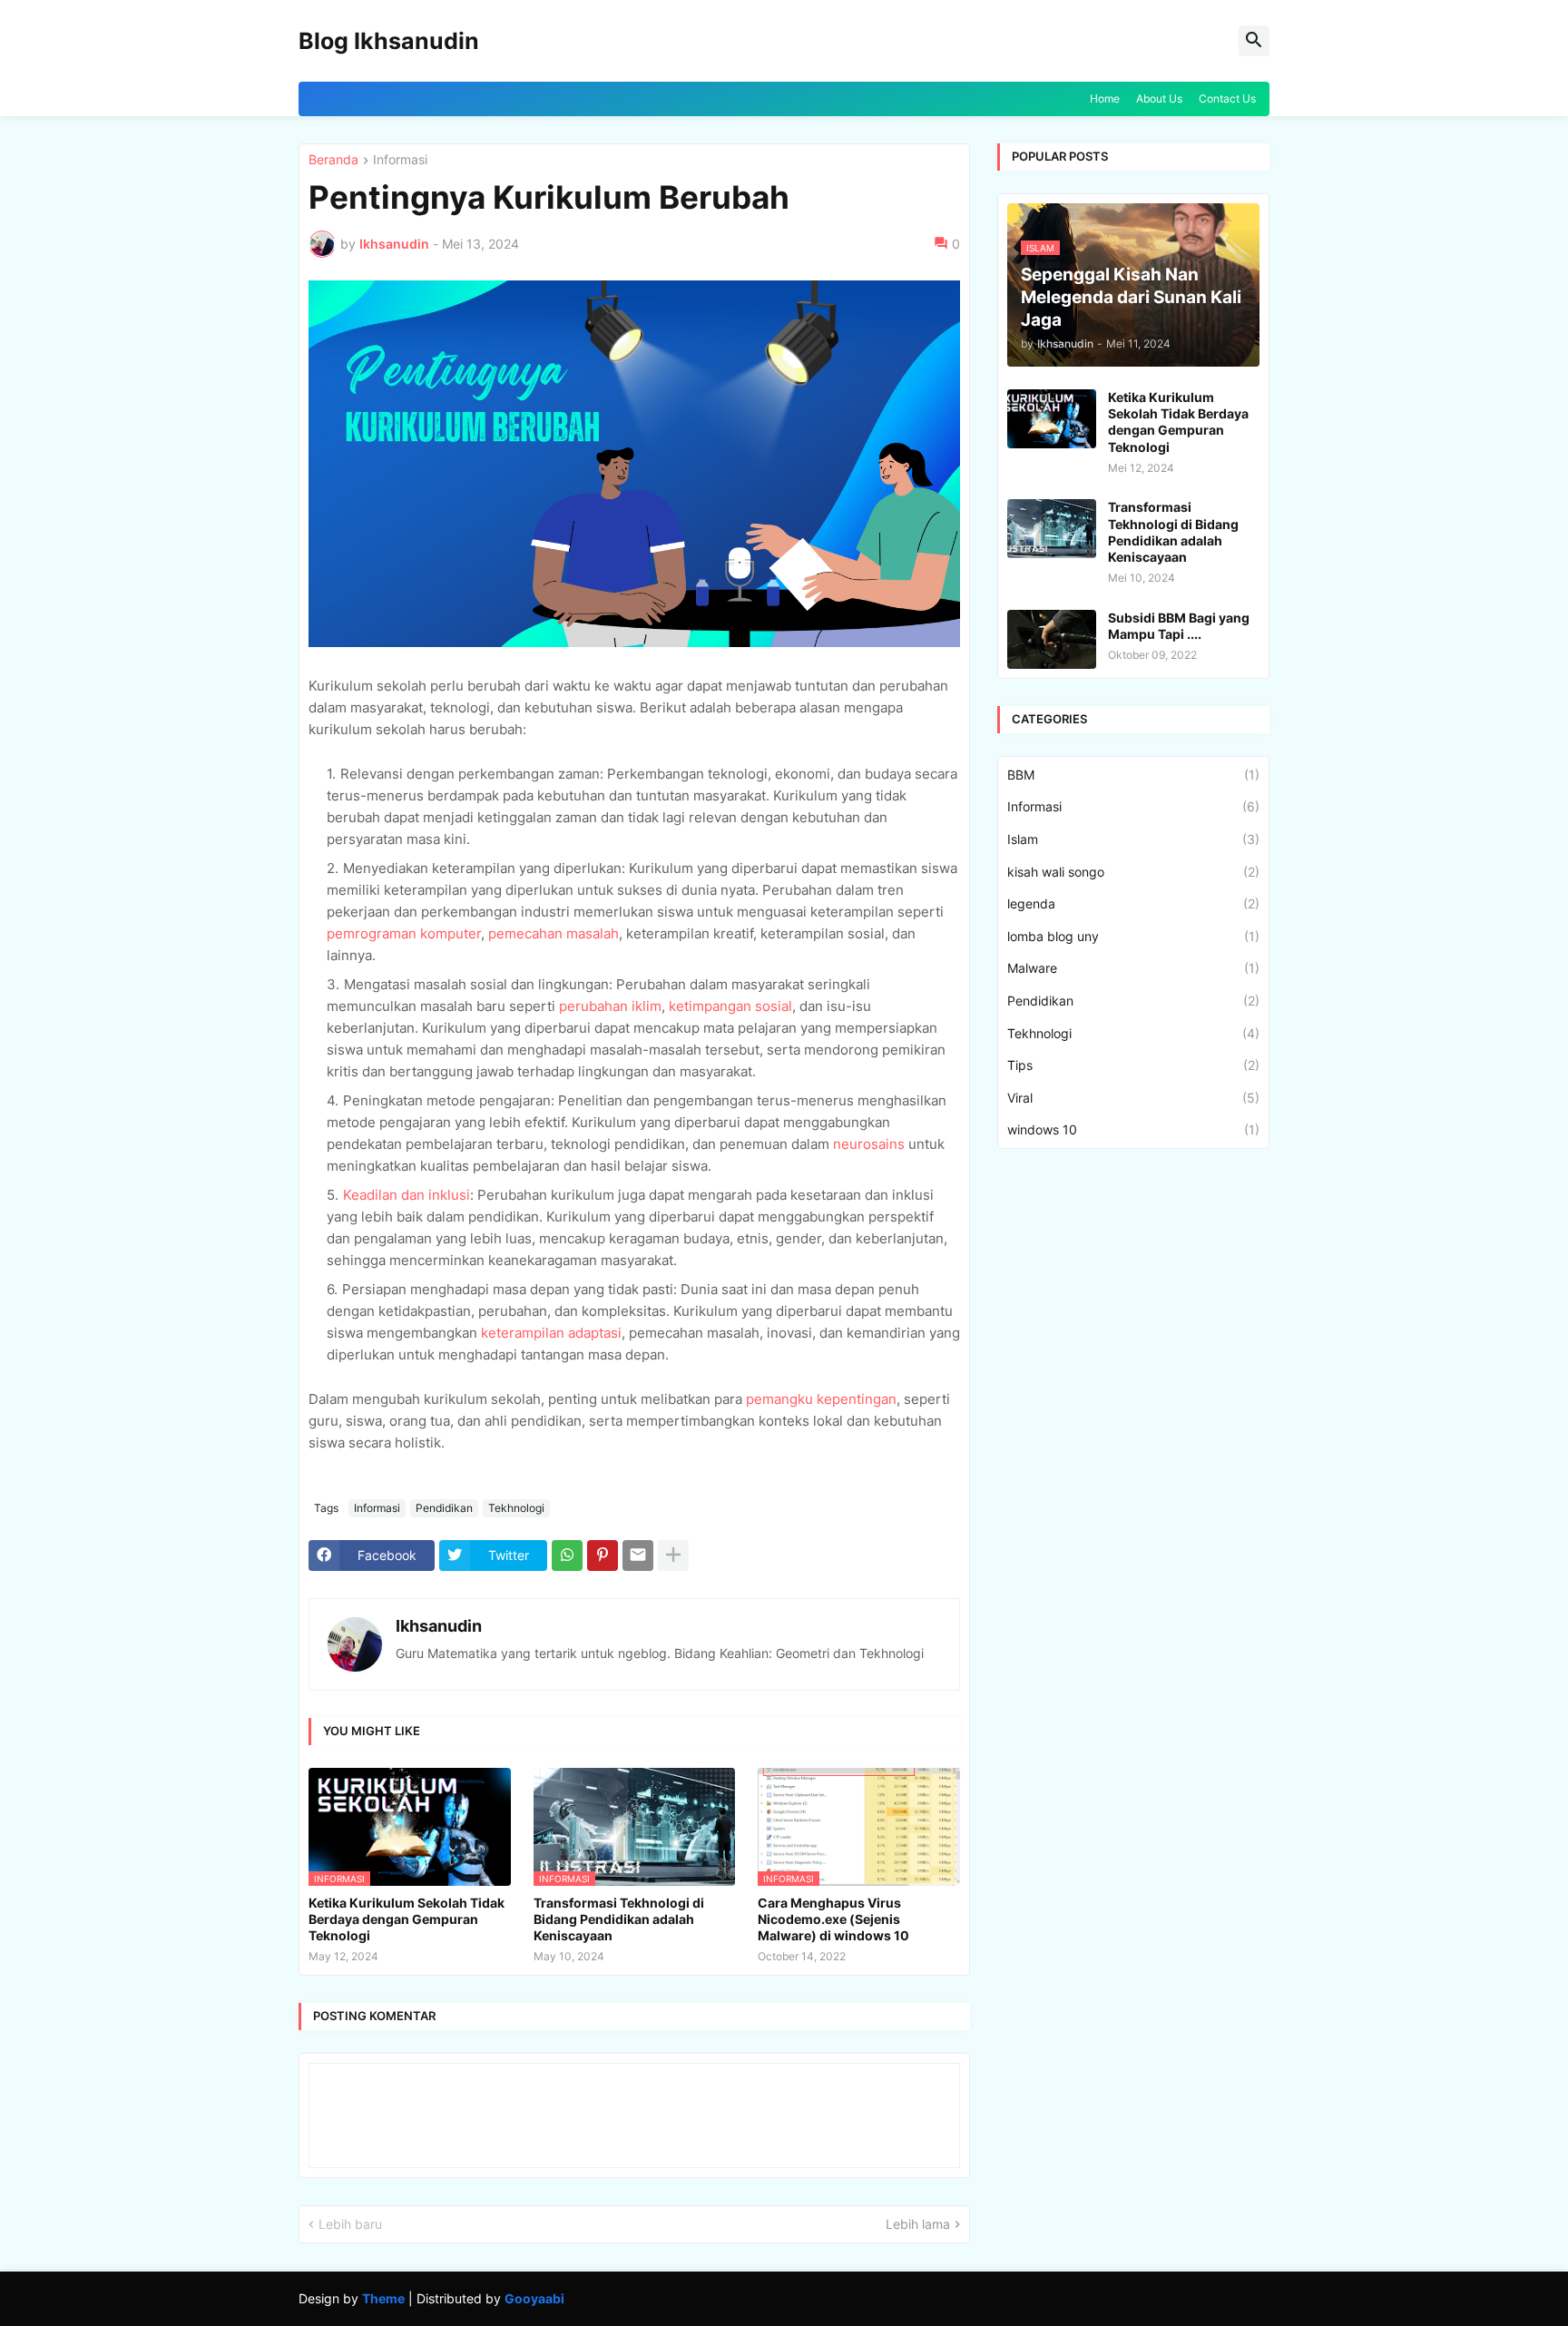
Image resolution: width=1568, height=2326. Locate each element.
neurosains (869, 1144)
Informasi (400, 160)
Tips (1133, 1065)
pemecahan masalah (554, 933)
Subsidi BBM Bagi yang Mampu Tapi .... (1179, 626)
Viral (1133, 1098)
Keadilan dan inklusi (407, 1195)
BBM (1133, 775)
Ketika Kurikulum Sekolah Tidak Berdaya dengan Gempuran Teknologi (407, 1919)
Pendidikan (444, 1508)
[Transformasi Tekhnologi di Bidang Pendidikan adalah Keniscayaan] (1052, 529)
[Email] (638, 1556)
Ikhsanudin (439, 1626)
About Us (1159, 98)
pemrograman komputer (404, 933)
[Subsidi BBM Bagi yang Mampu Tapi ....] (1052, 639)
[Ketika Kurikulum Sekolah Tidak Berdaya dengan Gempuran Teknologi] (1052, 419)
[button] (1254, 41)
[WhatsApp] (567, 1556)
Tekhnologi (516, 1508)
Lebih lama (918, 2224)
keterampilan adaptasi (551, 1333)
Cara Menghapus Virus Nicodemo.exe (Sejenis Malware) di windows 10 (833, 1919)
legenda (1133, 903)
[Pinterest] (603, 1556)
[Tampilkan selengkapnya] (673, 1556)
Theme (383, 2298)
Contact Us (1227, 98)
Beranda (333, 160)
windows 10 (1133, 1129)
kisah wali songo (1133, 872)
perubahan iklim (610, 1006)
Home (1105, 98)
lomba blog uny (1133, 936)
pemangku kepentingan (821, 1399)
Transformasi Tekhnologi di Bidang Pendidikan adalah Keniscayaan (619, 1919)
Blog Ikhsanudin (389, 41)
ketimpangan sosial (730, 1006)
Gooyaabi (534, 2298)
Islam (1133, 839)
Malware (1133, 968)
